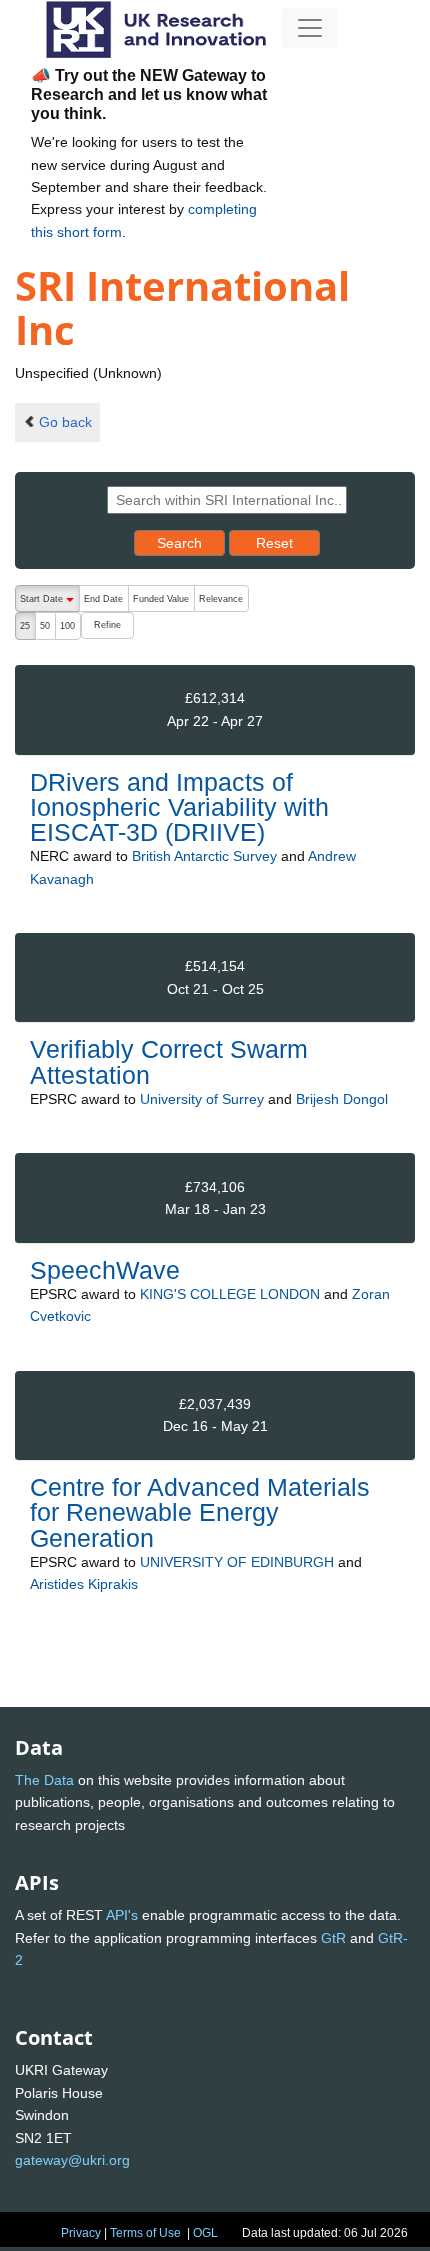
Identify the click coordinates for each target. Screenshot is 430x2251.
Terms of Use (145, 2233)
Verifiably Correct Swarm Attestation (169, 1061)
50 (45, 626)
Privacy (81, 2233)
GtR (333, 1938)
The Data (44, 1780)
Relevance (221, 599)
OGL (205, 2233)
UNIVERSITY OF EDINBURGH (237, 1562)
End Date (103, 599)
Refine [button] (107, 625)
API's (122, 1915)
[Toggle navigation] (310, 28)
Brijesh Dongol (342, 1099)
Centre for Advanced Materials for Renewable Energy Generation (200, 1512)
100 (67, 626)
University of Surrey (202, 1099)
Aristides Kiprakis (84, 1584)
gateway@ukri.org (72, 2160)
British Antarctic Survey (204, 856)
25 (25, 626)
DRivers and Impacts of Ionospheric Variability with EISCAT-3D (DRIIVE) (179, 807)
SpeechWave (105, 1270)
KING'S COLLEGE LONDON (230, 1294)
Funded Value (161, 599)
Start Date (49, 603)
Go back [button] (65, 422)
